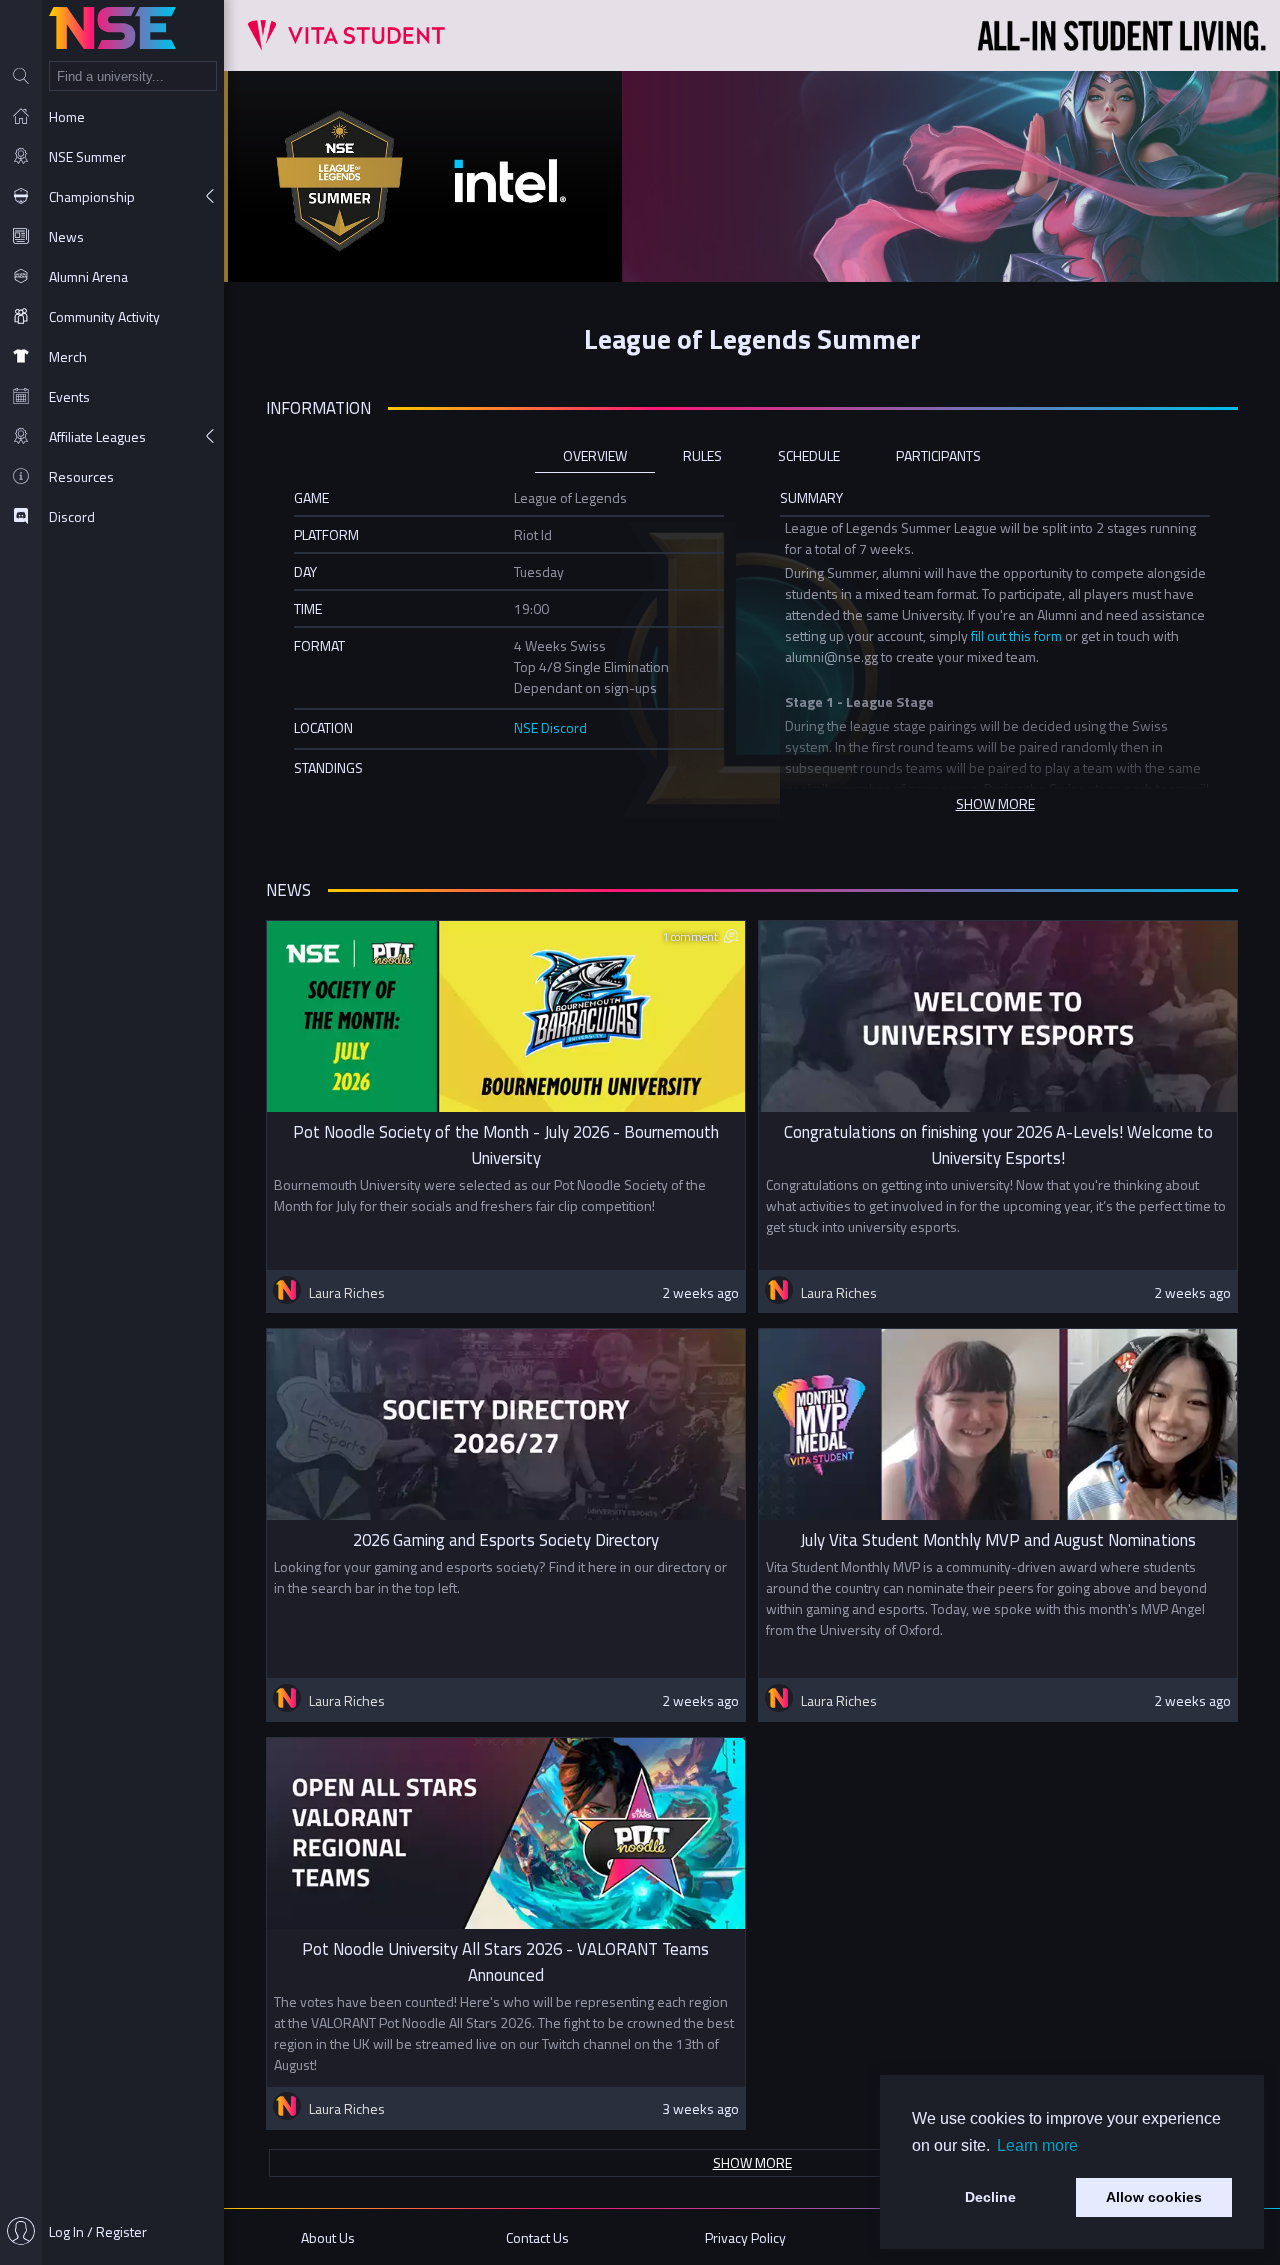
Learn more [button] (1037, 2145)
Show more (752, 2162)
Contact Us (537, 2237)
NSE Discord (550, 727)
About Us (328, 2237)
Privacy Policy (745, 2237)
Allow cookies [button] (1154, 2197)
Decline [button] (990, 2197)
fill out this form (1016, 635)
